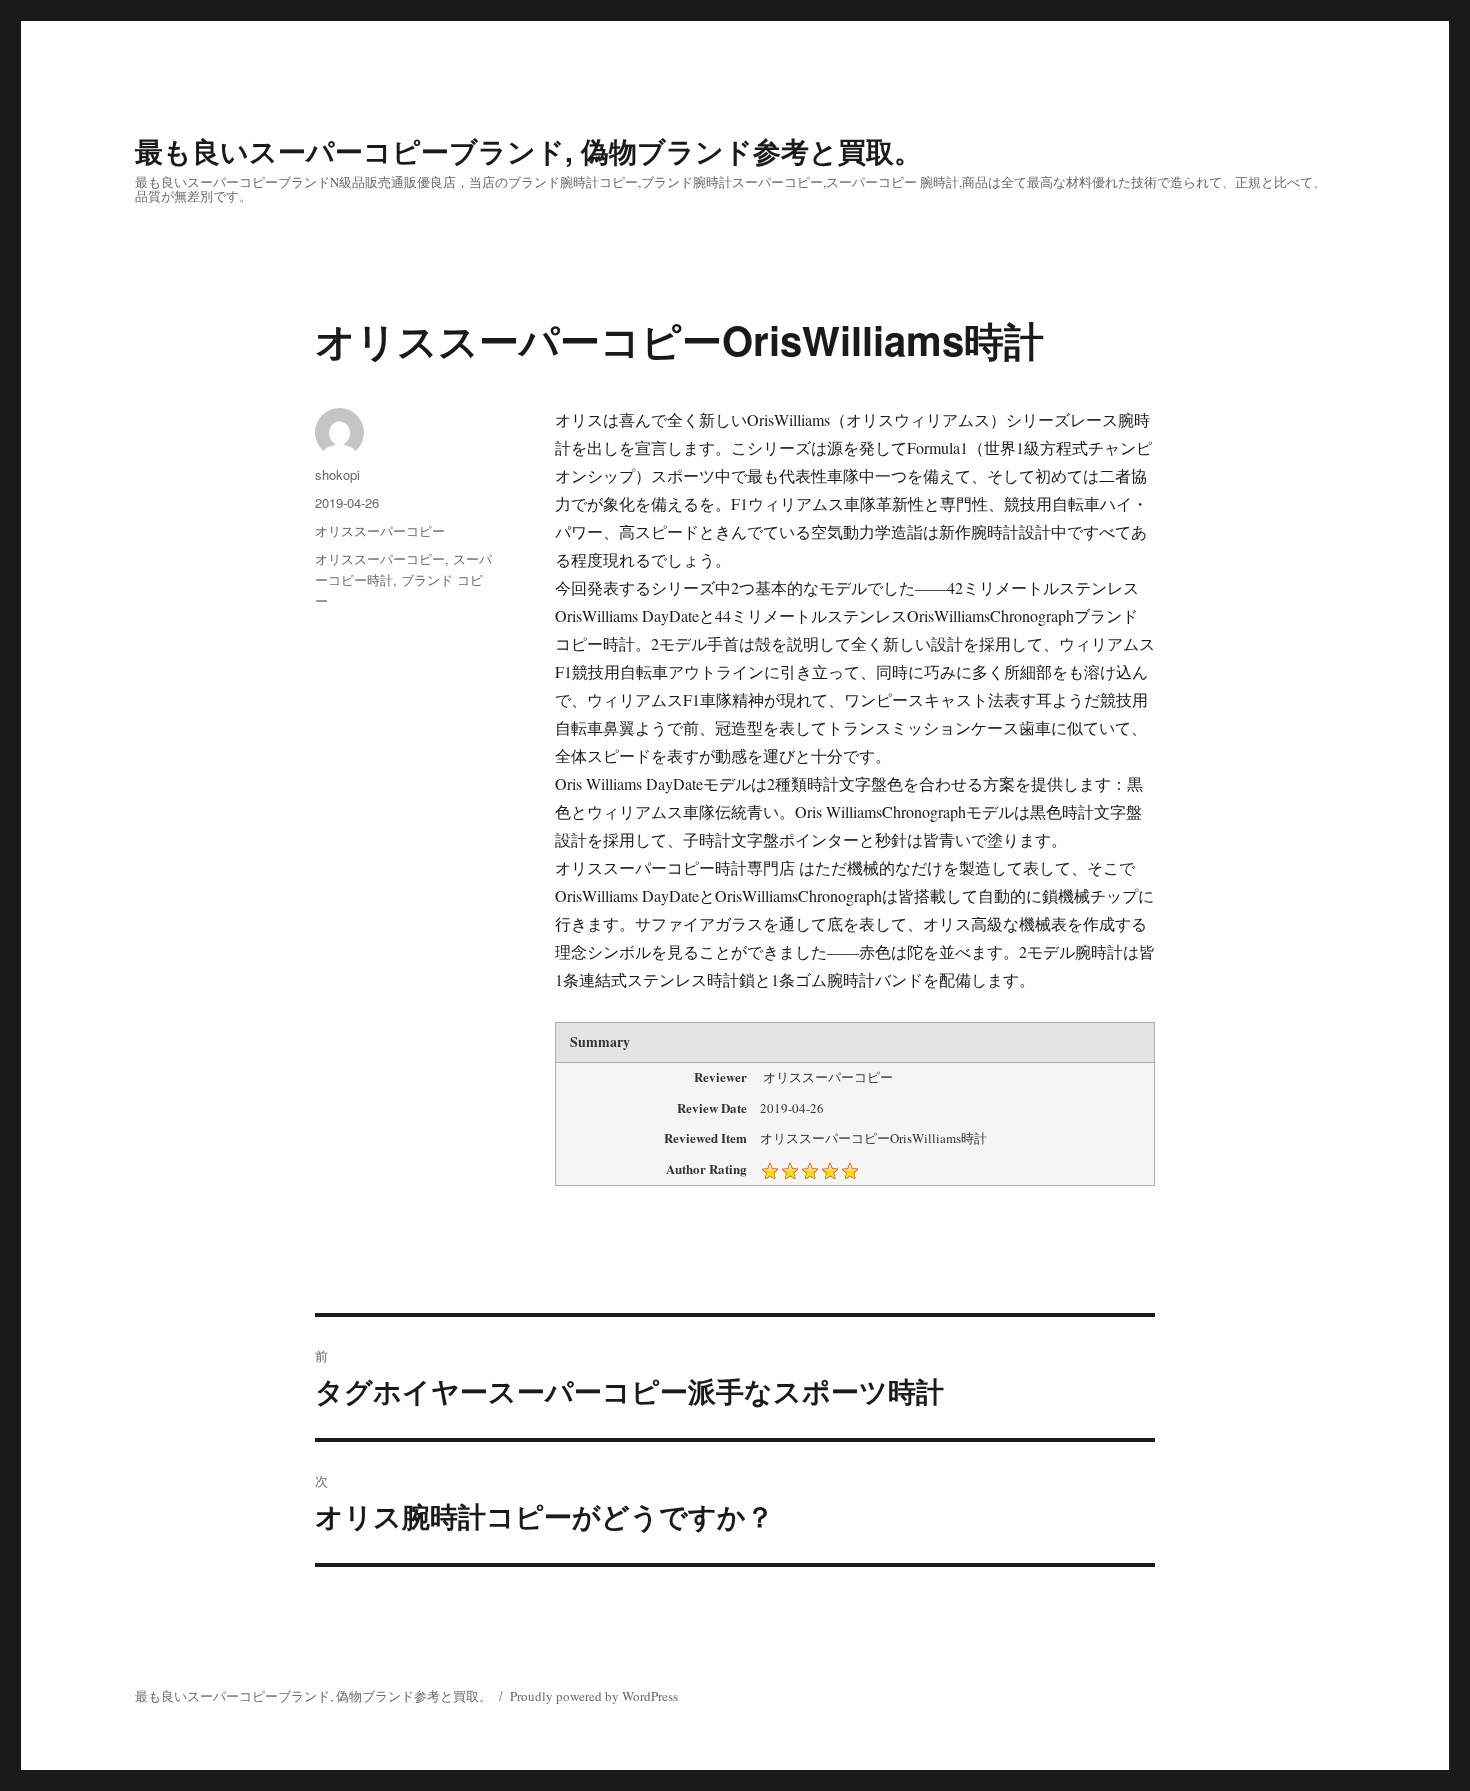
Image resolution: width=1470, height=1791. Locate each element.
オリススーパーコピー (380, 530)
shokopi (337, 474)
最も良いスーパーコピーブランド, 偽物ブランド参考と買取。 (528, 150)
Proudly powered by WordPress (594, 1696)
